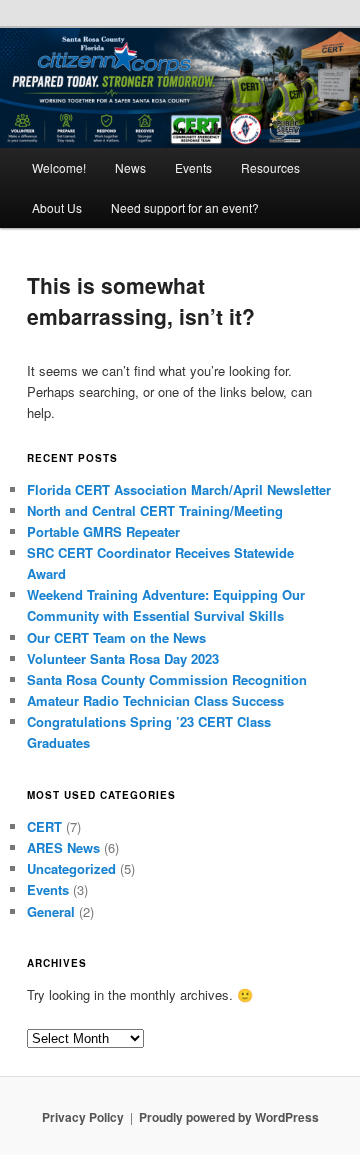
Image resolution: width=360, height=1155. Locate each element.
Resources (270, 167)
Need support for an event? (185, 207)
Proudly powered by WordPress (229, 1117)
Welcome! (59, 167)
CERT (44, 826)
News (130, 167)
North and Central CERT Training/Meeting (155, 510)
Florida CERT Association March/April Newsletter (179, 489)
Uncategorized (71, 868)
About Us (57, 207)
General (51, 911)
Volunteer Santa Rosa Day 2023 (123, 658)
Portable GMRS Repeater (103, 531)
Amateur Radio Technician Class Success (155, 700)
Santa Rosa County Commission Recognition (167, 679)
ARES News (63, 847)
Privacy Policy (83, 1117)
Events (193, 167)
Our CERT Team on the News (116, 637)
